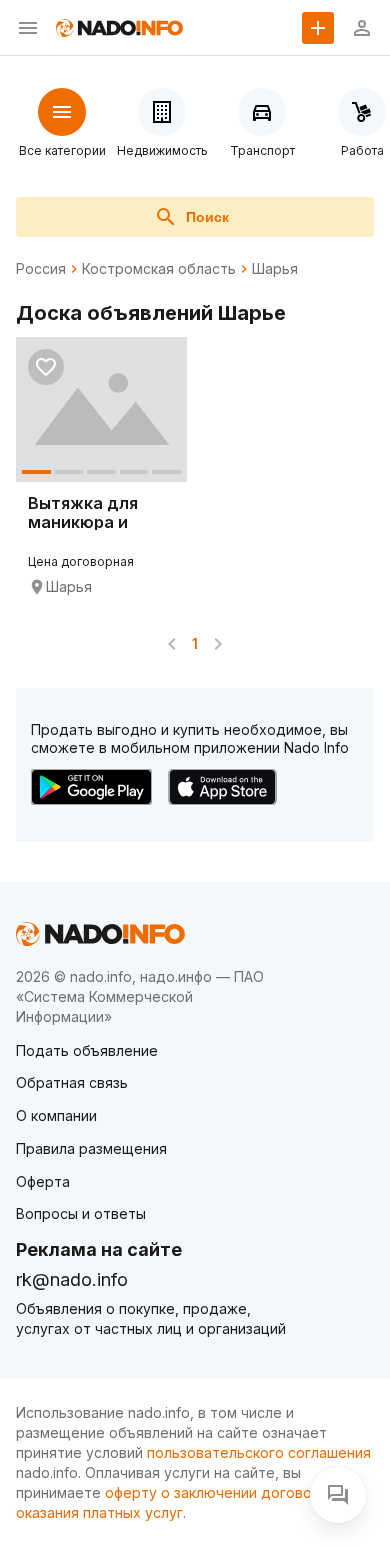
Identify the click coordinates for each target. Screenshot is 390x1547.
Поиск (207, 217)
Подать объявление (87, 1050)
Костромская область (159, 269)
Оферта (43, 1181)
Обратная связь (72, 1082)
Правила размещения (91, 1148)
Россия (41, 269)
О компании (56, 1115)
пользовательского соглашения (259, 1452)
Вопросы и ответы (81, 1213)
